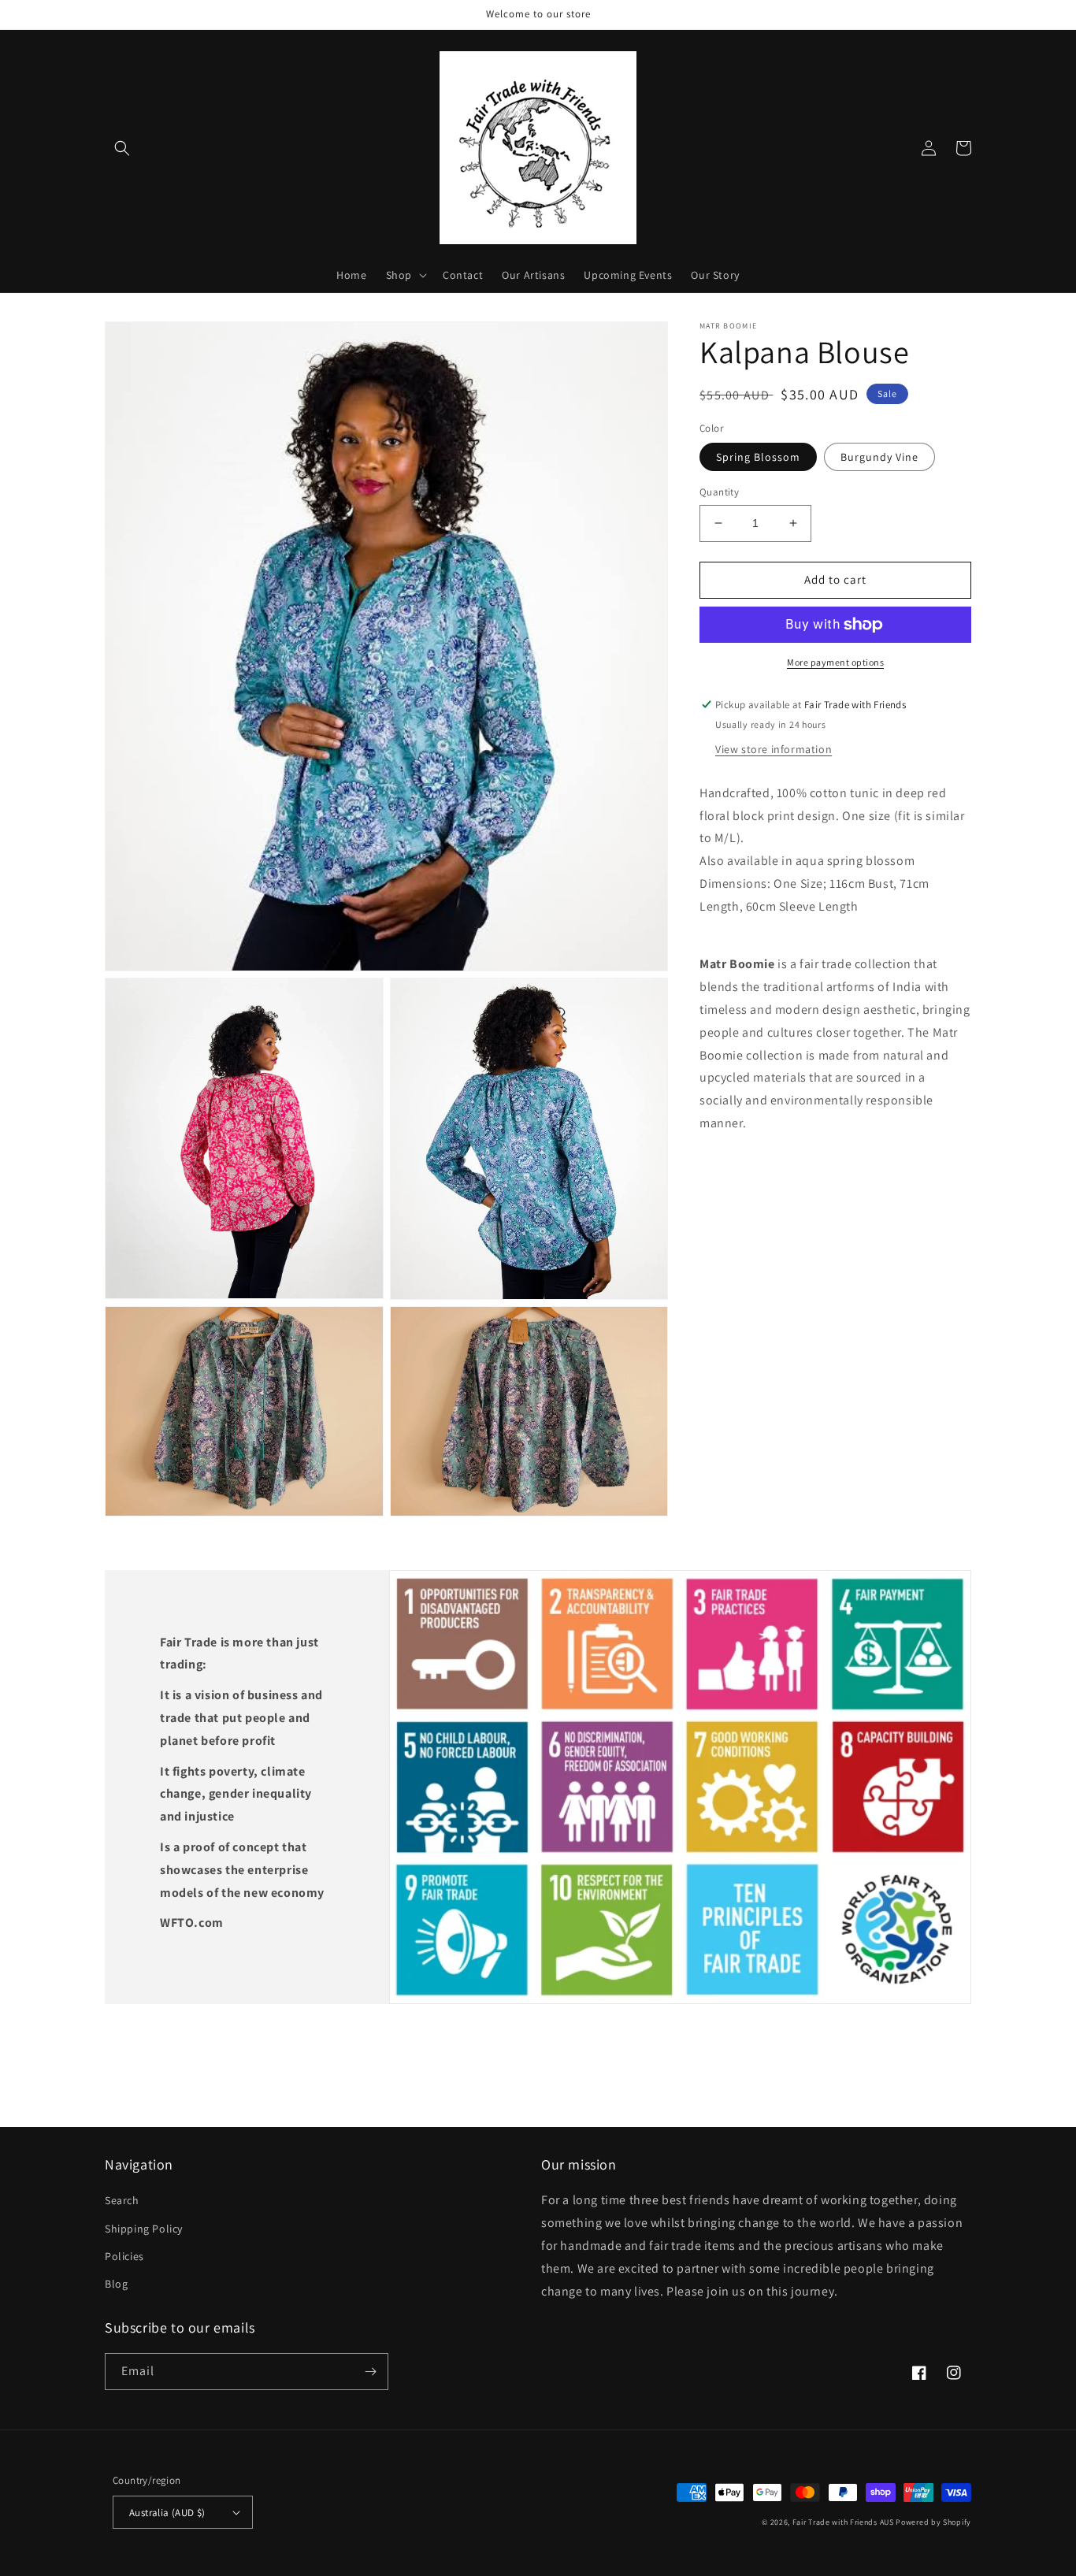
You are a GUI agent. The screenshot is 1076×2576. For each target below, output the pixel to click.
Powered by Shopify (933, 2522)
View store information (774, 748)
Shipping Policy (144, 2229)
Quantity (719, 492)
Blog (116, 2284)
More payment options (835, 662)
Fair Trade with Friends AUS (843, 2522)
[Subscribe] (370, 2372)
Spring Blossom (758, 457)
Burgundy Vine (879, 457)
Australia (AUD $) (167, 2513)
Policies (124, 2256)
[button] (122, 148)
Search (122, 2200)
